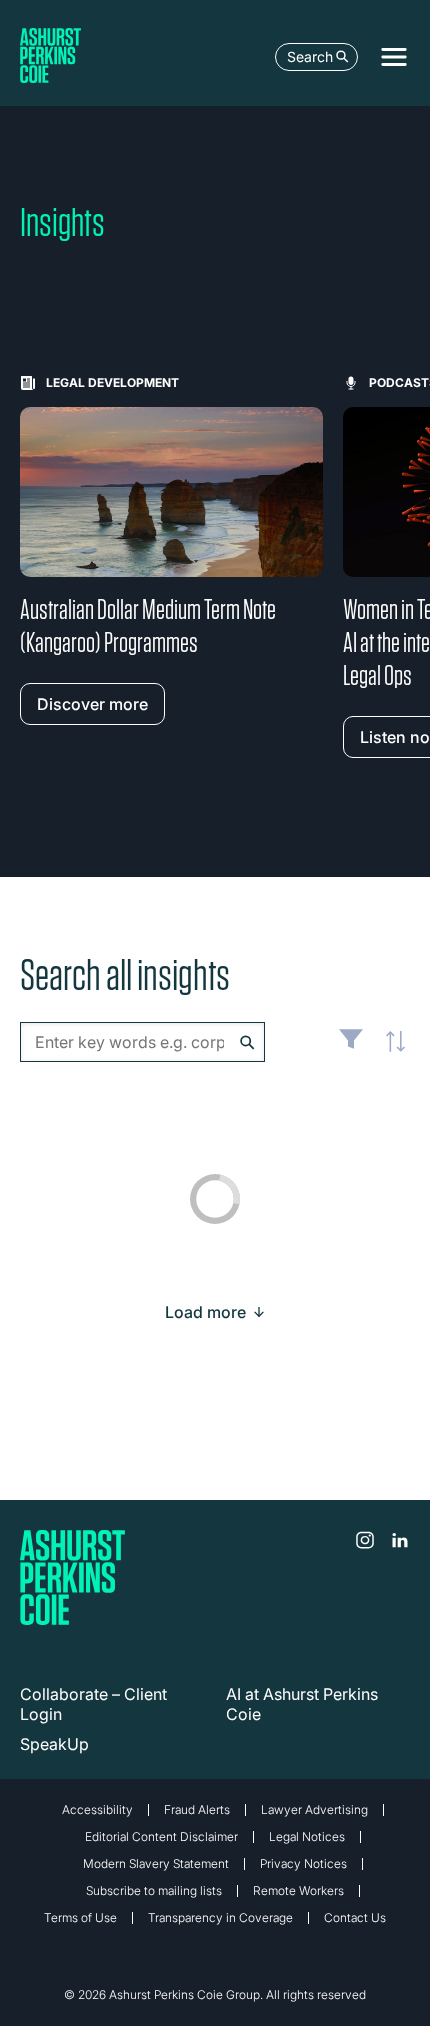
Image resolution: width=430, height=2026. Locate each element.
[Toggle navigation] (394, 57)
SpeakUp (54, 1744)
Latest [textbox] (390, 1053)
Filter (351, 1047)
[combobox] (142, 1042)
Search (310, 56)
